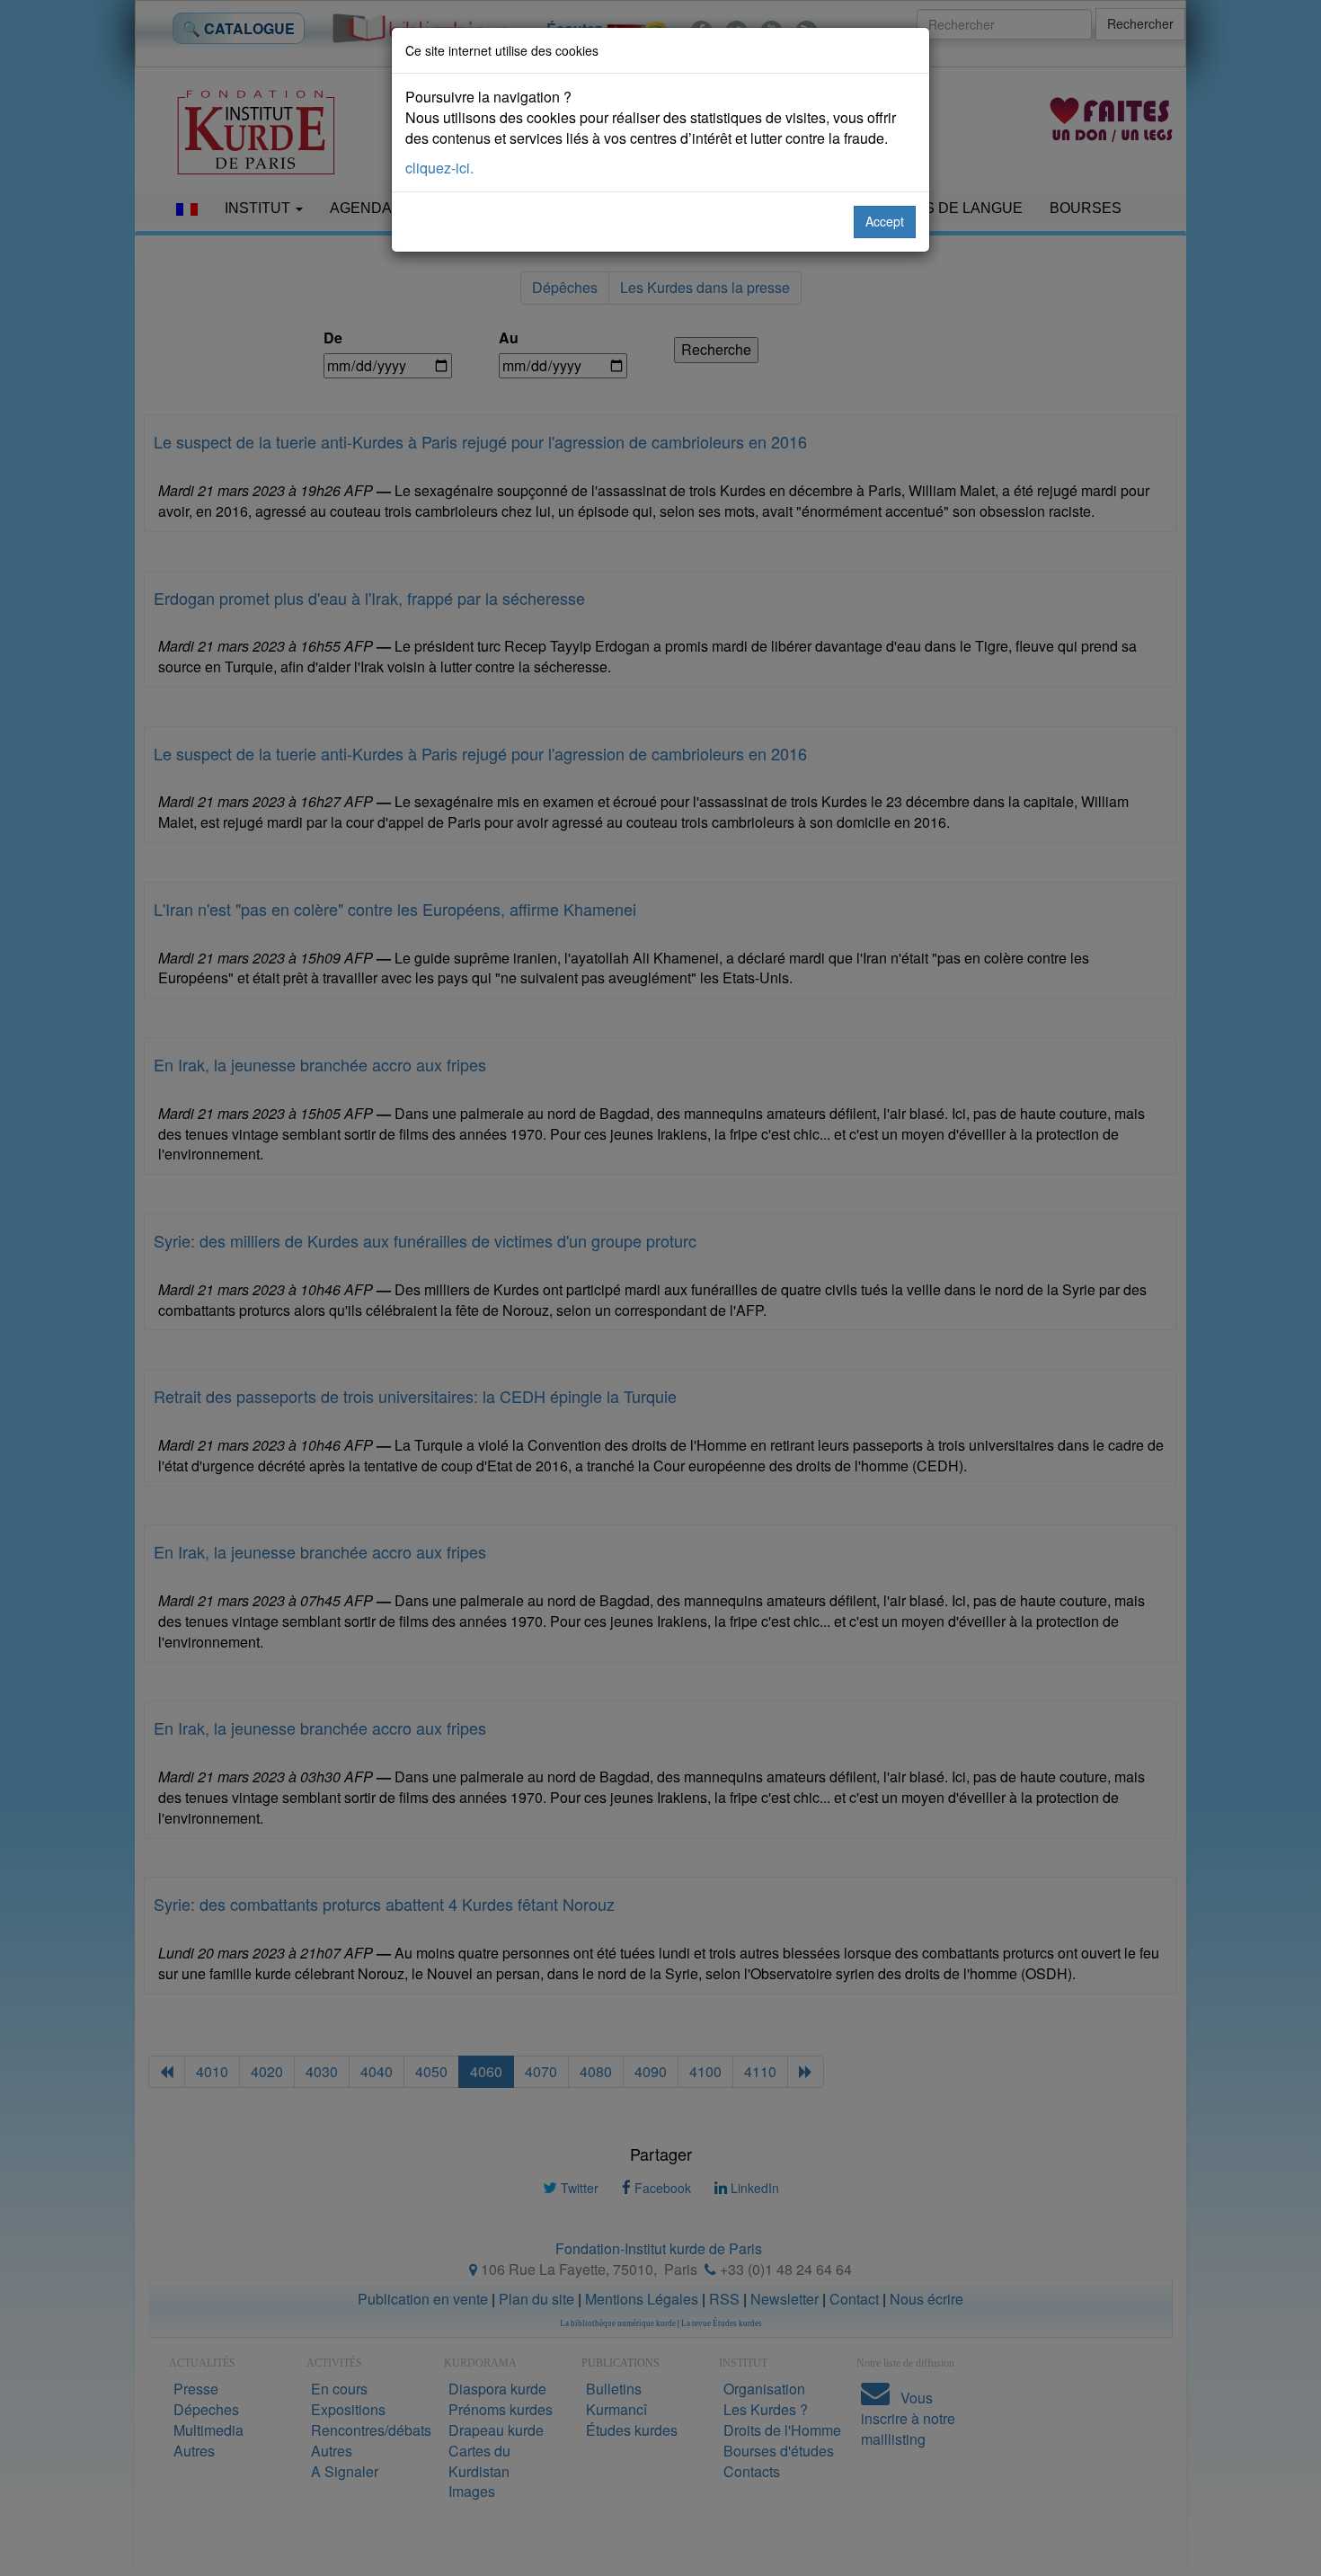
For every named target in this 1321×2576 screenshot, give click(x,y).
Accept (885, 221)
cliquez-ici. (439, 168)
